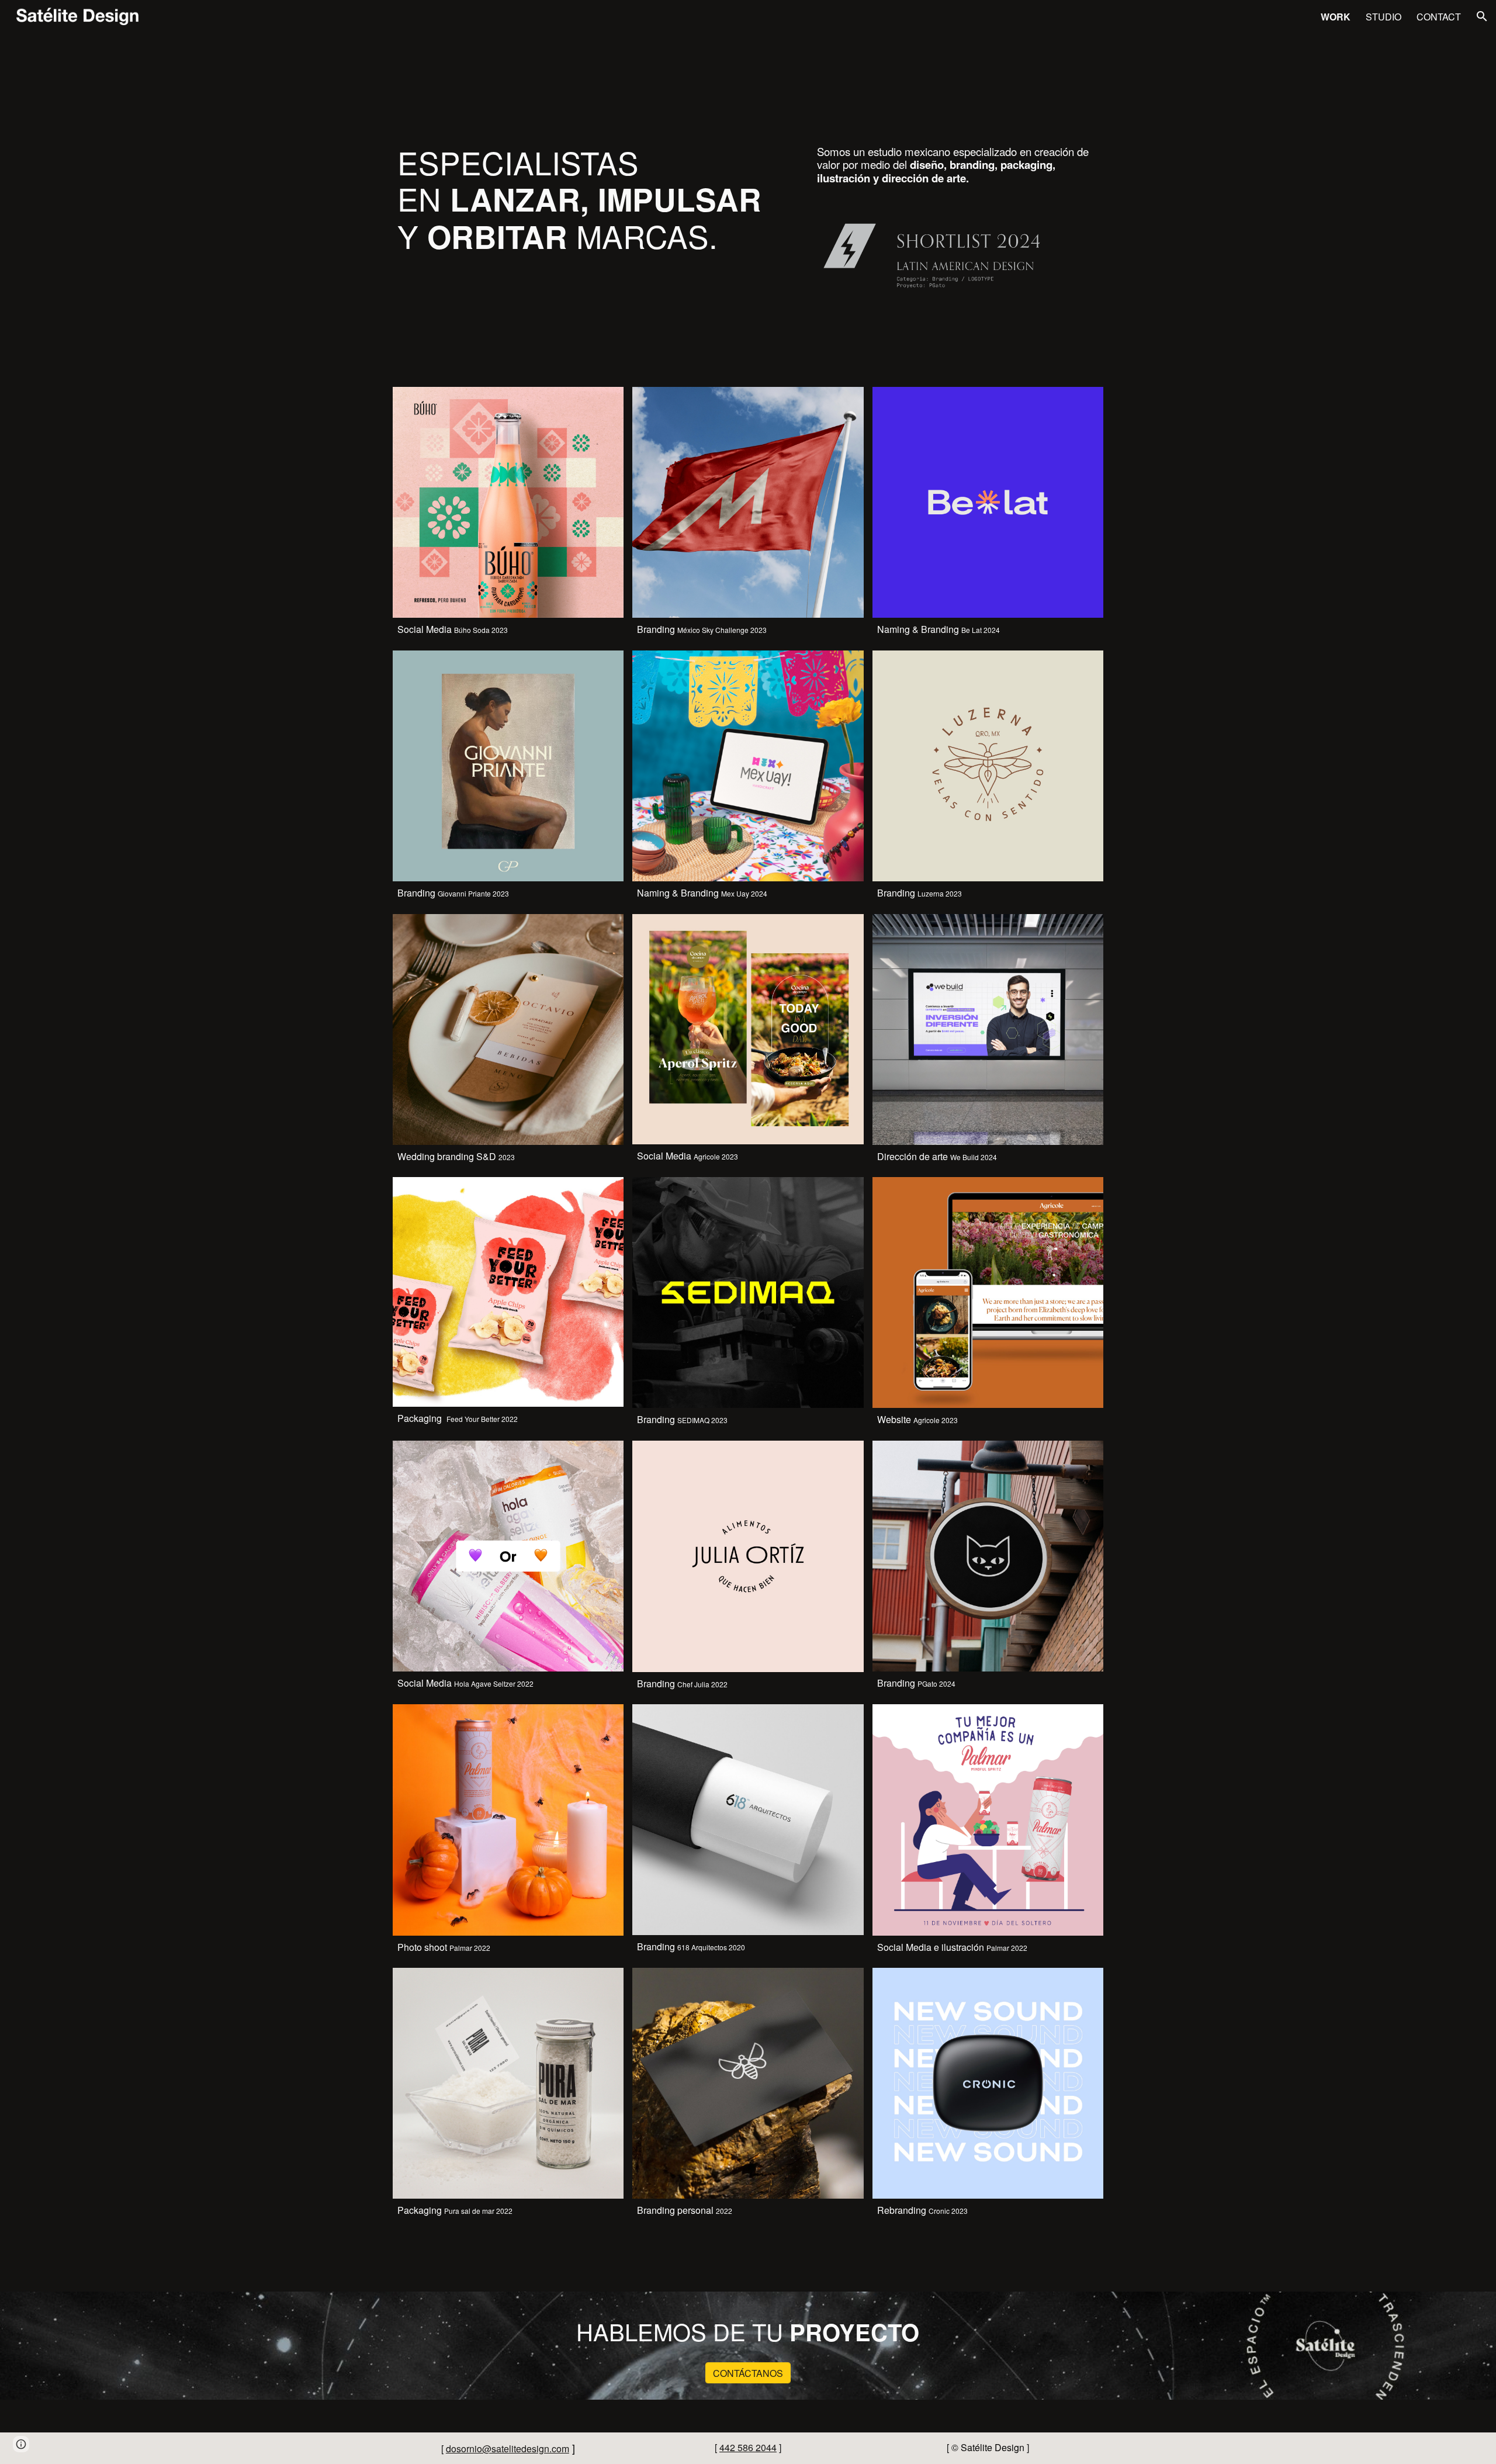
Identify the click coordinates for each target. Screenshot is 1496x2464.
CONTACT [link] (1439, 17)
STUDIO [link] (1384, 17)
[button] (1482, 16)
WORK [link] (1336, 17)
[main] (598, 215)
